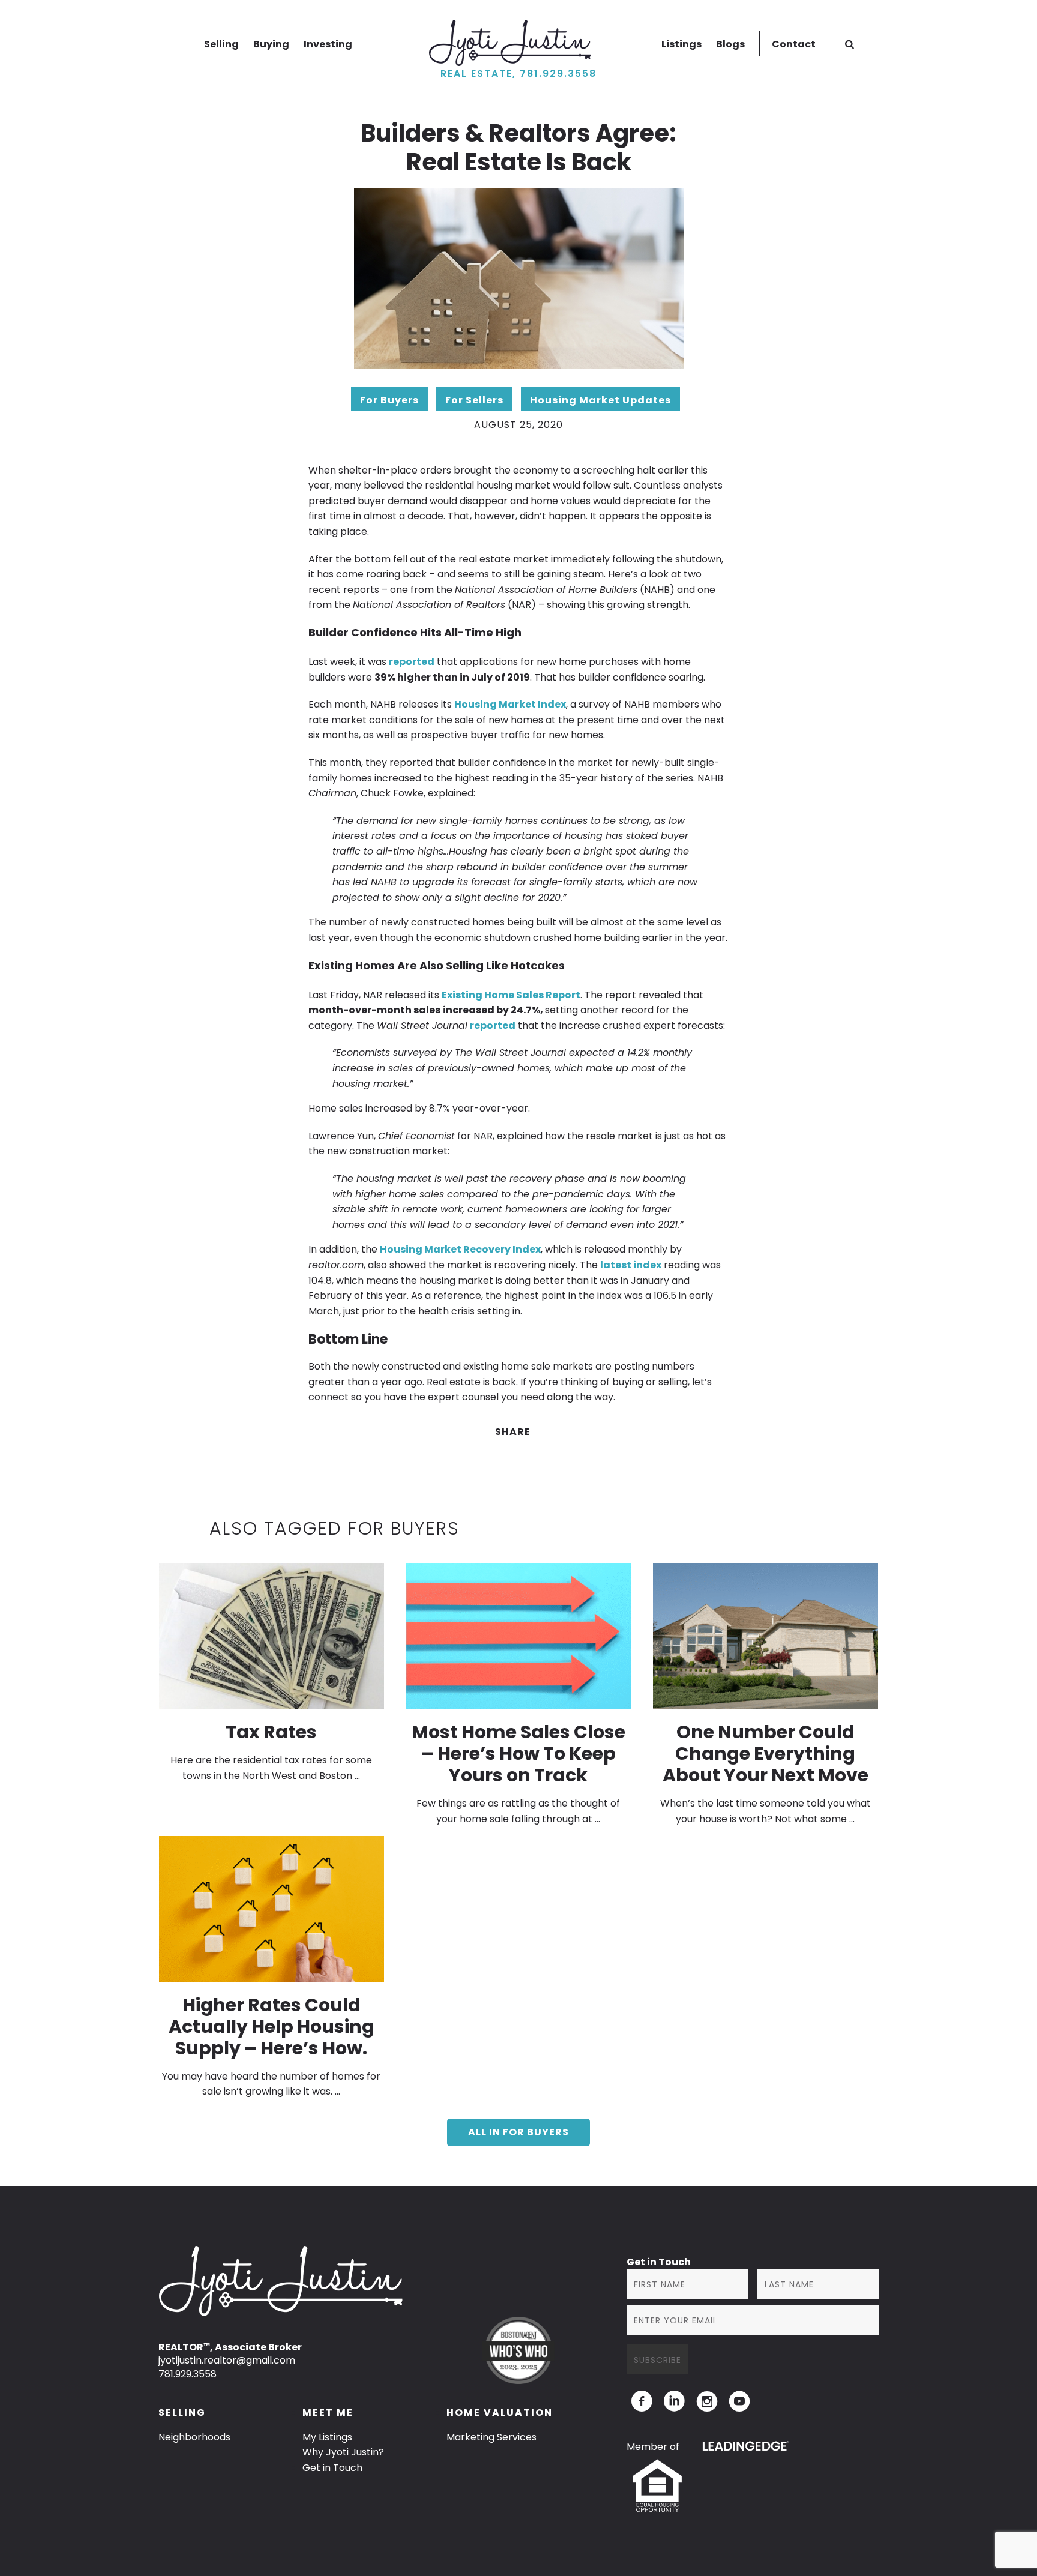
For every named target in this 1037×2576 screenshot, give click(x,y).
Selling (221, 44)
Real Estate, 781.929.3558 (518, 74)
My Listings (327, 2437)
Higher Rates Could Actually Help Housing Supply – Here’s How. (272, 2027)
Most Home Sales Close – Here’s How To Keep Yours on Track (518, 1753)
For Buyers (389, 400)
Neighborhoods (194, 2437)
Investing (328, 44)
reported (412, 662)
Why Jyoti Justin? (343, 2452)
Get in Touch (332, 2468)
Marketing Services (491, 2437)
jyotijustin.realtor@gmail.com (227, 2360)
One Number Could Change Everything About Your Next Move (765, 1753)
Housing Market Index (510, 704)
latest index (631, 1265)
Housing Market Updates (600, 400)
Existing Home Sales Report (511, 995)
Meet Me (328, 2412)
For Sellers (474, 400)
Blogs (730, 44)
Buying (271, 44)
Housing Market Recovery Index (460, 1249)
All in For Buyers (518, 2132)
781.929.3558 (188, 2374)
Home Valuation (500, 2412)
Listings (681, 44)
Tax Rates (271, 1732)
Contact (794, 44)
